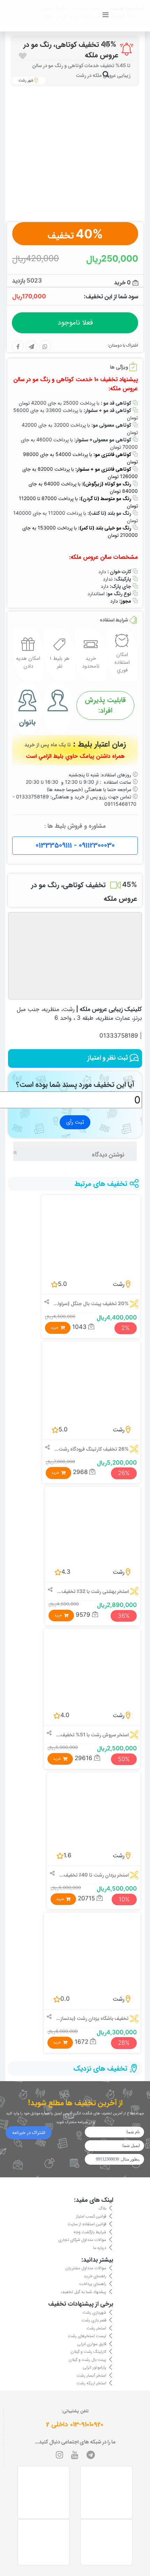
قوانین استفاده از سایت (87, 2224)
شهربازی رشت (95, 2312)
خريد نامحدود (91, 662)
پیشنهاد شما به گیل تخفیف (84, 2292)
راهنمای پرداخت (93, 2283)
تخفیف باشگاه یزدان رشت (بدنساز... (92, 2018)
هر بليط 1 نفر (59, 662)
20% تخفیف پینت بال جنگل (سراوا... (91, 1303)
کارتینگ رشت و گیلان (89, 2351)
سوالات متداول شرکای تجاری (82, 2239)
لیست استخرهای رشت (87, 2336)
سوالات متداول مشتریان (86, 2268)
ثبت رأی (75, 1122)
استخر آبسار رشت (92, 2375)
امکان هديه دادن (28, 662)
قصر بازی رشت (94, 2320)
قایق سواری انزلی (92, 2343)
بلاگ (102, 2208)
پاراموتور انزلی (95, 2367)
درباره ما (100, 2247)
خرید (55, 1328)
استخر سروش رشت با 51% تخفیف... (92, 1734)
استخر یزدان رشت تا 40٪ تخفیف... (94, 1875)
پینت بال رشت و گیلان (88, 2359)
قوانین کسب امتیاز (91, 2216)
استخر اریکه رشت (92, 2383)
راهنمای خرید (95, 2276)
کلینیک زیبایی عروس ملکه (111, 1009)
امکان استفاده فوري (122, 663)
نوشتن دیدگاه (108, 1154)
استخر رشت (96, 2328)
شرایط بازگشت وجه (90, 2231)
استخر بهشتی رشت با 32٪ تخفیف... (93, 1591)
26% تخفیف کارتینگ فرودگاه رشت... (92, 1449)
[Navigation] (106, 15)
